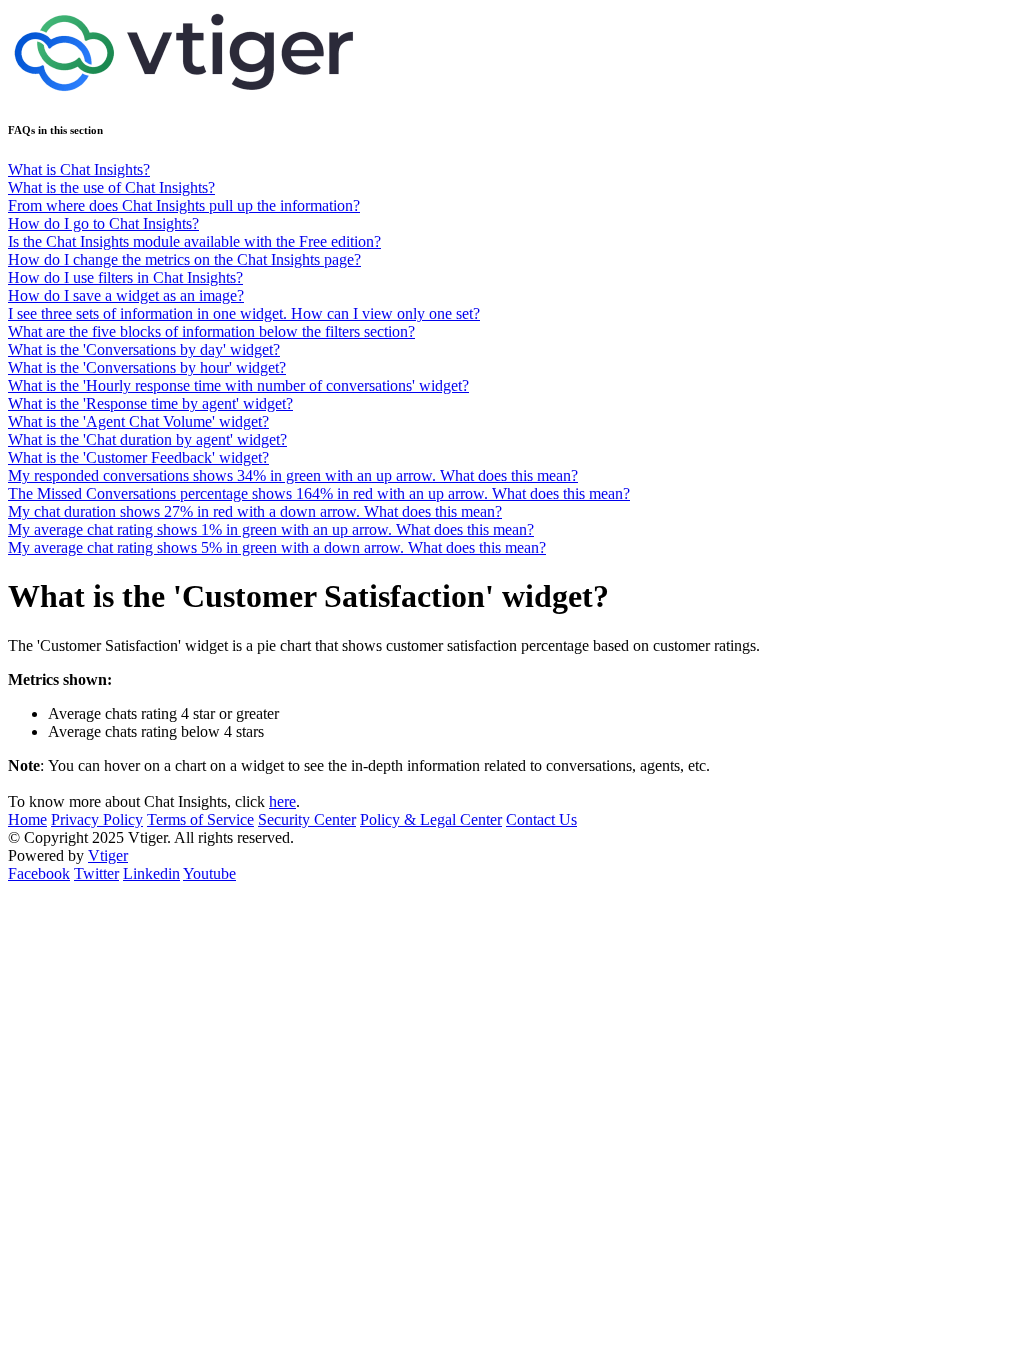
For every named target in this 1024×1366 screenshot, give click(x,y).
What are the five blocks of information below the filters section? (211, 331)
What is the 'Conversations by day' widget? (144, 349)
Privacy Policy (97, 819)
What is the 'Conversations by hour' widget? (147, 367)
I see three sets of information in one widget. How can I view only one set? (244, 313)
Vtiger (108, 855)
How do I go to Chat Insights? (103, 223)
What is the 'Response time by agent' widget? (150, 403)
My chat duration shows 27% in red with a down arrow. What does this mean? (255, 511)
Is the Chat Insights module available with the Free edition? (194, 241)
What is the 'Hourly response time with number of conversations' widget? (238, 385)
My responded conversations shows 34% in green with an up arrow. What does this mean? (293, 475)
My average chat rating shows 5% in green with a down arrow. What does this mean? (277, 547)
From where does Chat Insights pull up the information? (184, 205)
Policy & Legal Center (431, 819)
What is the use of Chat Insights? (111, 187)
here (282, 801)
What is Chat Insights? (79, 169)
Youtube (209, 873)
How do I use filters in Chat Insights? (125, 277)
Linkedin (151, 873)
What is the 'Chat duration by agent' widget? (147, 439)
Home (27, 819)
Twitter (96, 873)
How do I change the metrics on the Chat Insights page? (184, 259)
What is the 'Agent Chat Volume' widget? (138, 421)
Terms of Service (200, 819)
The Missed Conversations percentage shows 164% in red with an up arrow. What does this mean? (319, 493)
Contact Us (541, 819)
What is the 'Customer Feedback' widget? (138, 457)
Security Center (307, 819)
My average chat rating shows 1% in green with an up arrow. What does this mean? (271, 529)
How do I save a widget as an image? (126, 295)
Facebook (39, 873)
